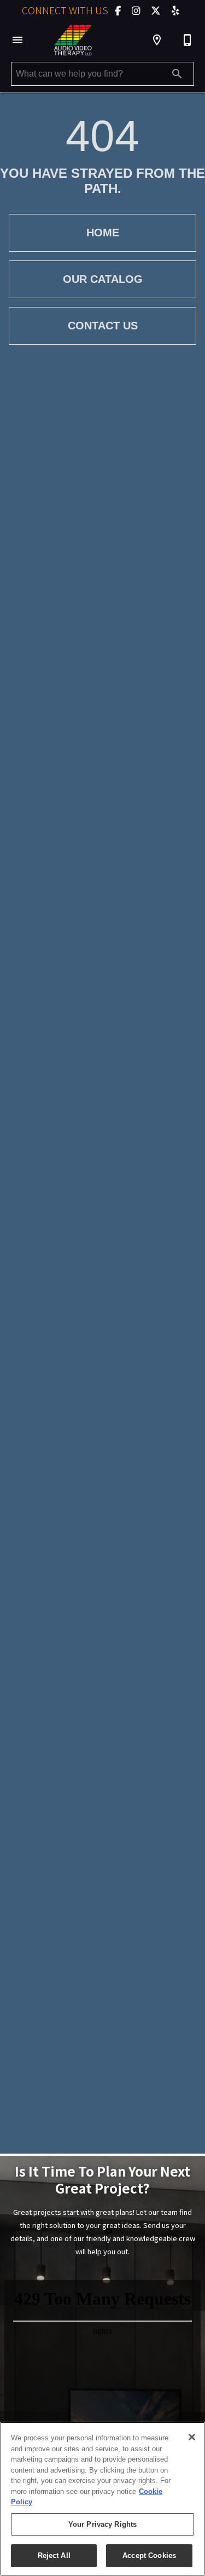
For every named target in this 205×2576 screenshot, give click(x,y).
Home (103, 233)
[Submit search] (177, 74)
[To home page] (73, 40)
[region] (102, 2499)
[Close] (192, 2437)
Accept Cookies (149, 2555)
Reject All (54, 2555)
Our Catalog (103, 279)
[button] (17, 40)
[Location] (157, 40)
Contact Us (103, 326)
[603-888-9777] (188, 40)
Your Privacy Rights (102, 2524)
